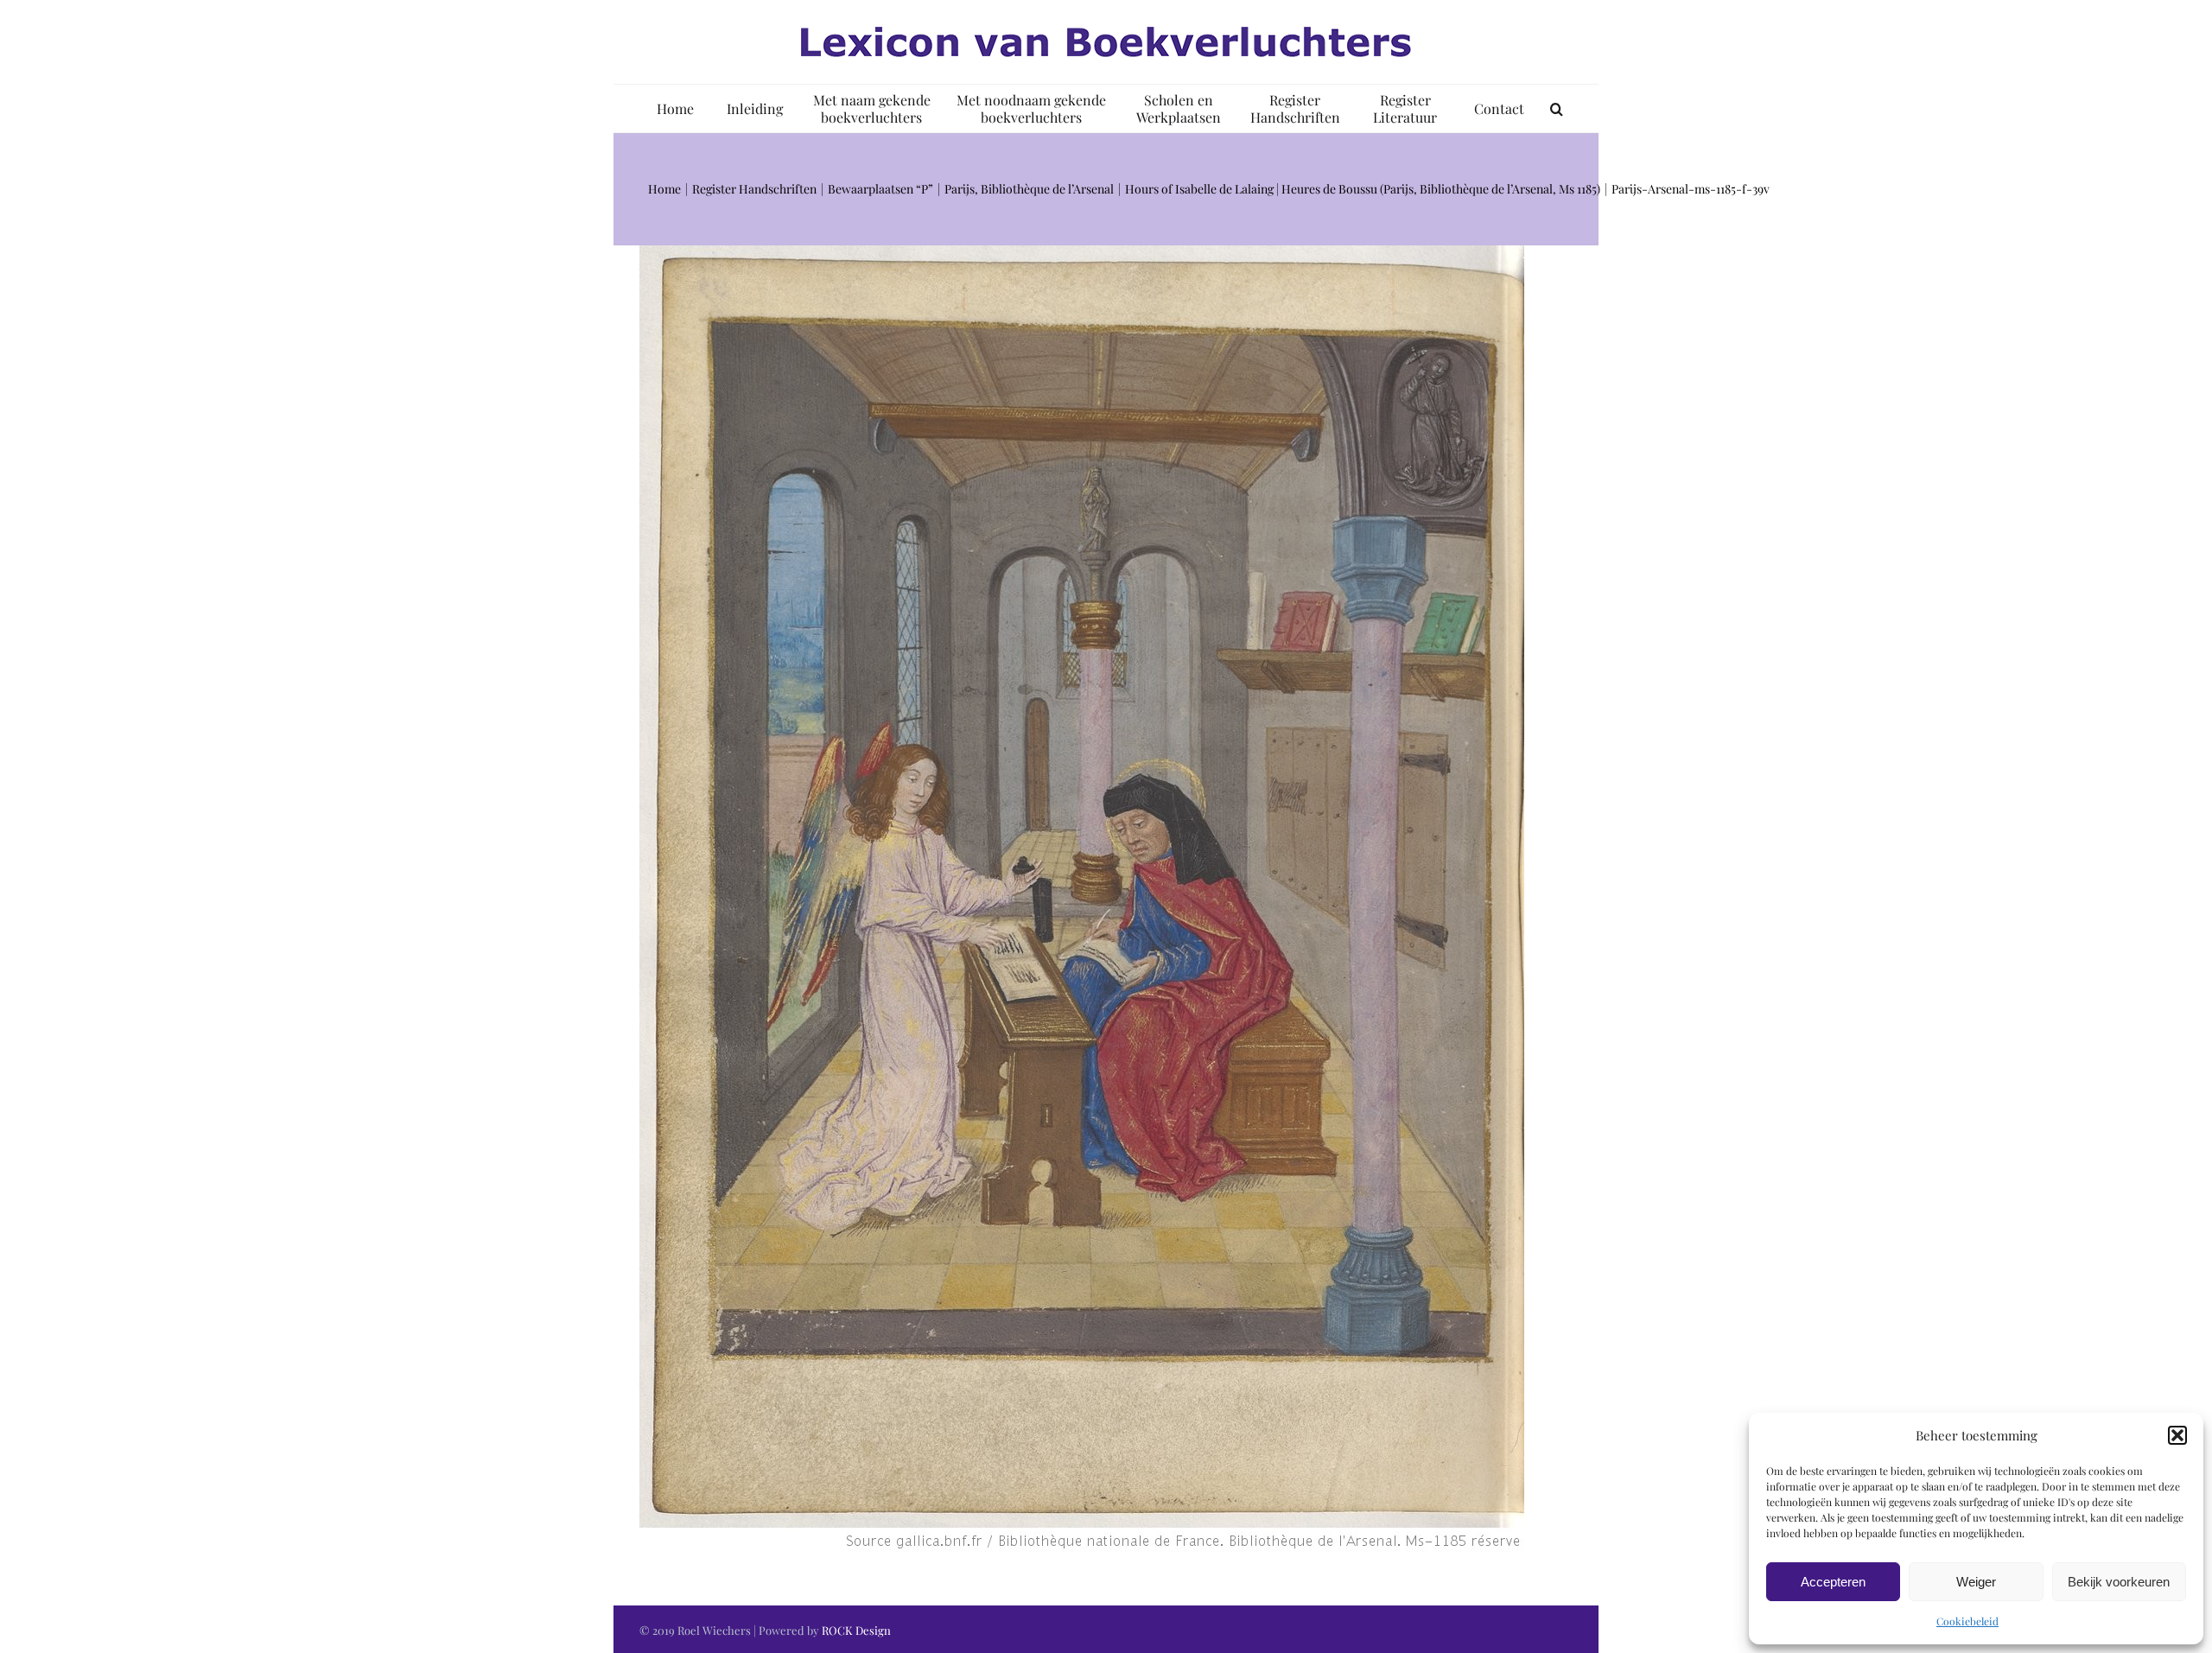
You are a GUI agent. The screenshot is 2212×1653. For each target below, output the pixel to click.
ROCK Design (856, 1630)
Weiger (1976, 1582)
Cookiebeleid (1967, 1621)
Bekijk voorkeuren (2119, 1582)
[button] (2177, 1435)
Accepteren (1833, 1582)
